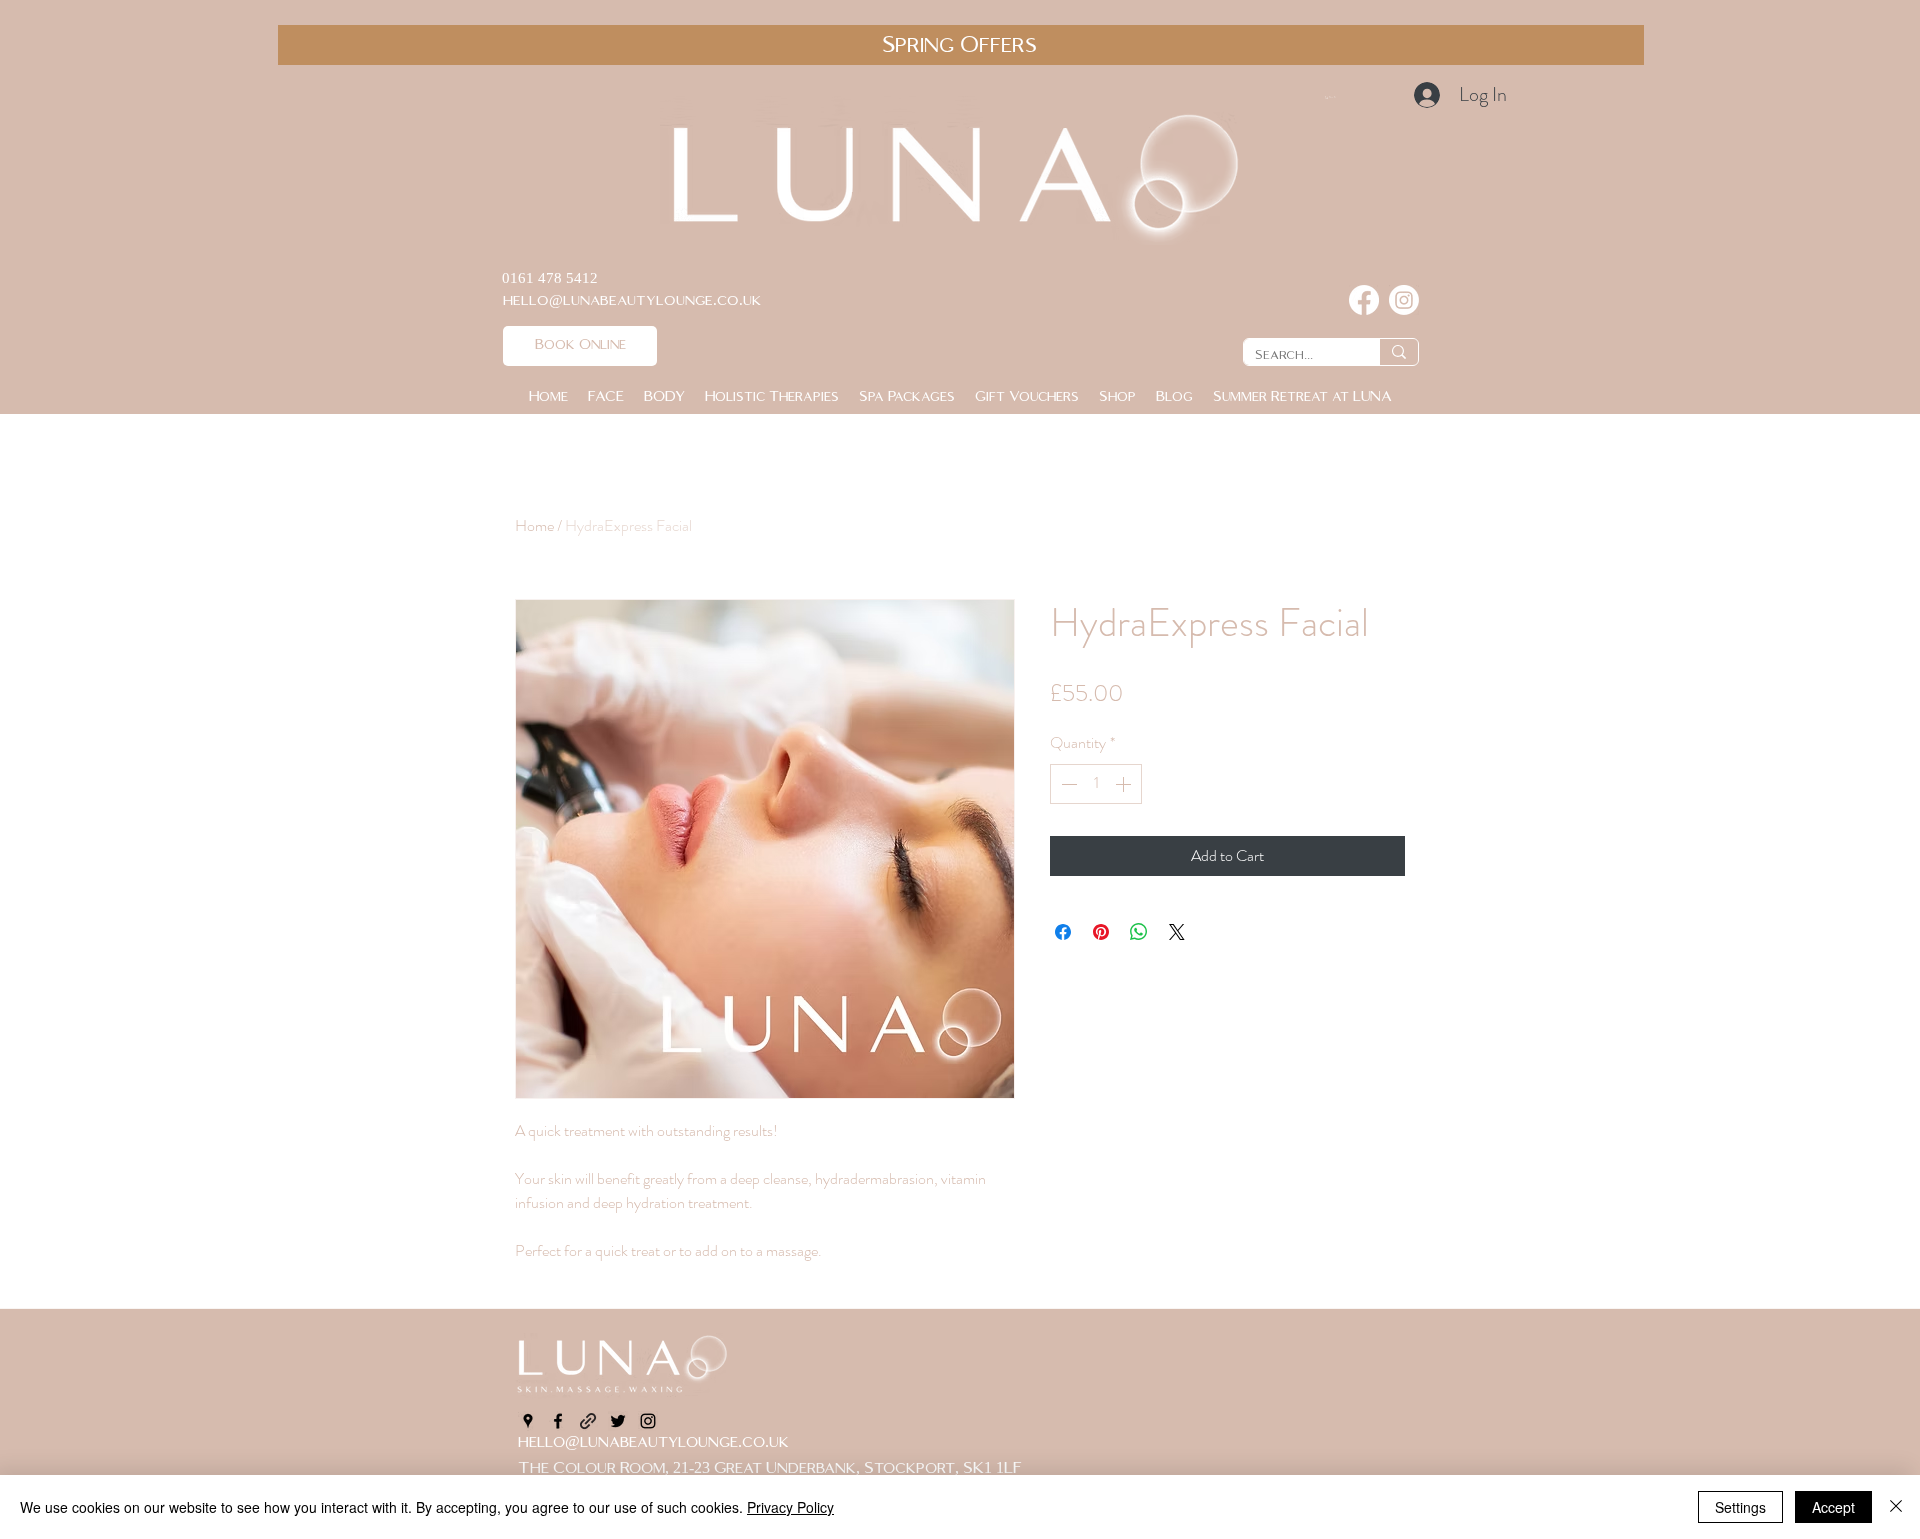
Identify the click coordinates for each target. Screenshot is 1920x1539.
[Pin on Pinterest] (1101, 932)
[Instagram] (1404, 300)
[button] (1372, 97)
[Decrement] (1067, 784)
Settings (1740, 1507)
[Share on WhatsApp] (1139, 932)
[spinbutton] (1096, 784)
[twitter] (618, 1421)
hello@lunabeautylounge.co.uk (653, 1442)
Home (534, 525)
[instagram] (648, 1421)
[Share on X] (1177, 932)
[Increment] (1125, 784)
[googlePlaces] (528, 1421)
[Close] (1896, 1507)
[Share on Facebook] (1063, 932)
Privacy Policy (790, 1507)
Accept (1833, 1507)
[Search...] (1398, 352)
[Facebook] (1364, 300)
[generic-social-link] (588, 1421)
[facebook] (558, 1421)
